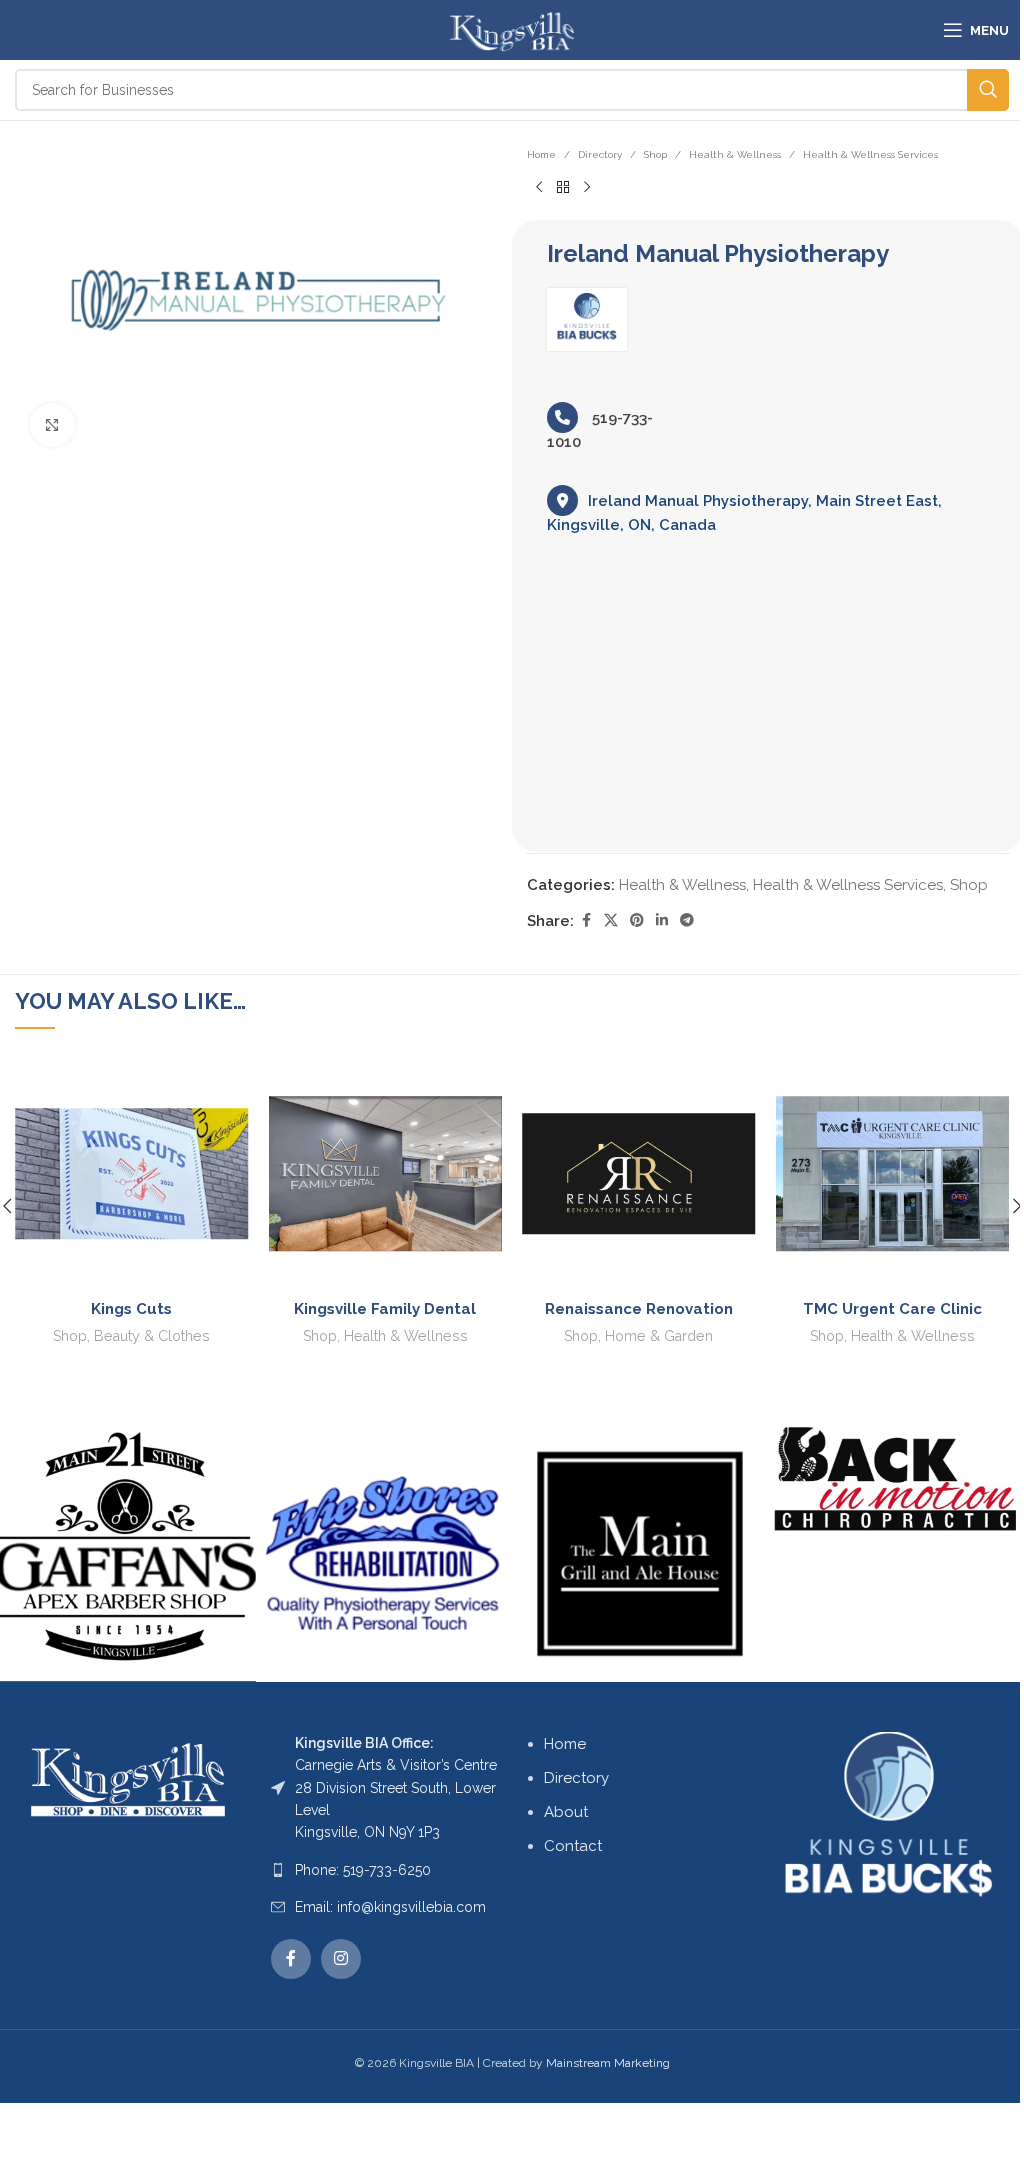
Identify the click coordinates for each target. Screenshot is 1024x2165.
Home (541, 154)
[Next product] (587, 188)
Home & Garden (659, 1336)
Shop (655, 154)
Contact (573, 1846)
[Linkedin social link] (662, 920)
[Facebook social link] (586, 920)
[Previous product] (539, 188)
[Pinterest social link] (637, 920)
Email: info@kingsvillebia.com (390, 1907)
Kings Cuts (131, 1309)
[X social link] (611, 920)
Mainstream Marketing (608, 2063)
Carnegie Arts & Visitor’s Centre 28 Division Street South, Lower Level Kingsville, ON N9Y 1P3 (396, 1788)
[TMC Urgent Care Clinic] (893, 1174)
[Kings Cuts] (132, 1174)
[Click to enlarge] (52, 425)
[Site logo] (511, 29)
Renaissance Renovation (639, 1309)
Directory (600, 154)
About (566, 1812)
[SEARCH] (988, 90)
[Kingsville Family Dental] (386, 1174)
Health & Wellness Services (870, 154)
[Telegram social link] (687, 920)
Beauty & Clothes (152, 1336)
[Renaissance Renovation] (639, 1174)
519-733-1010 (600, 430)
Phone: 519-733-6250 (363, 1870)
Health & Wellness (735, 154)
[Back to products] (563, 188)
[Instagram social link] (341, 1959)
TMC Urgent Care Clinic (892, 1309)
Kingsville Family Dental (385, 1309)
